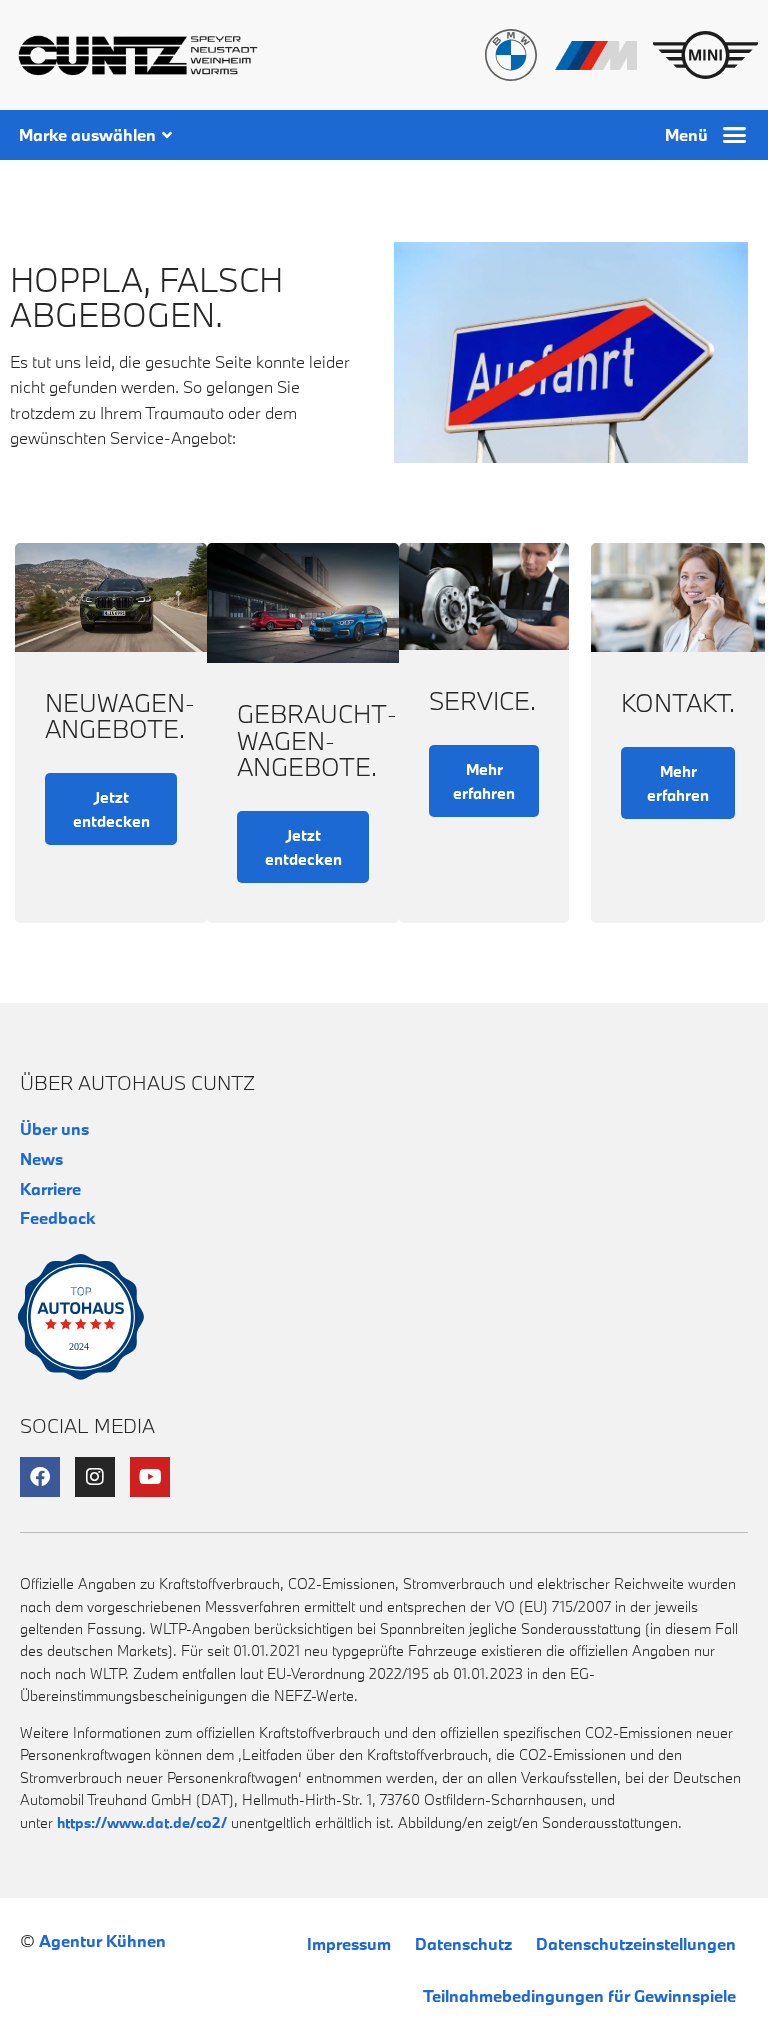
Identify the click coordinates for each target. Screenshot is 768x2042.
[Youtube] (150, 1477)
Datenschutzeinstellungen (636, 1943)
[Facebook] (40, 1477)
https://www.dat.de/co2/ (142, 1822)
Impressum (349, 1943)
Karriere (50, 1188)
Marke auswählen (87, 134)
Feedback (57, 1217)
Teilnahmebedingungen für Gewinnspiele (579, 1995)
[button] (735, 135)
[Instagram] (95, 1477)
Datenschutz (463, 1943)
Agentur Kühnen (102, 1940)
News (41, 1158)
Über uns (54, 1128)
